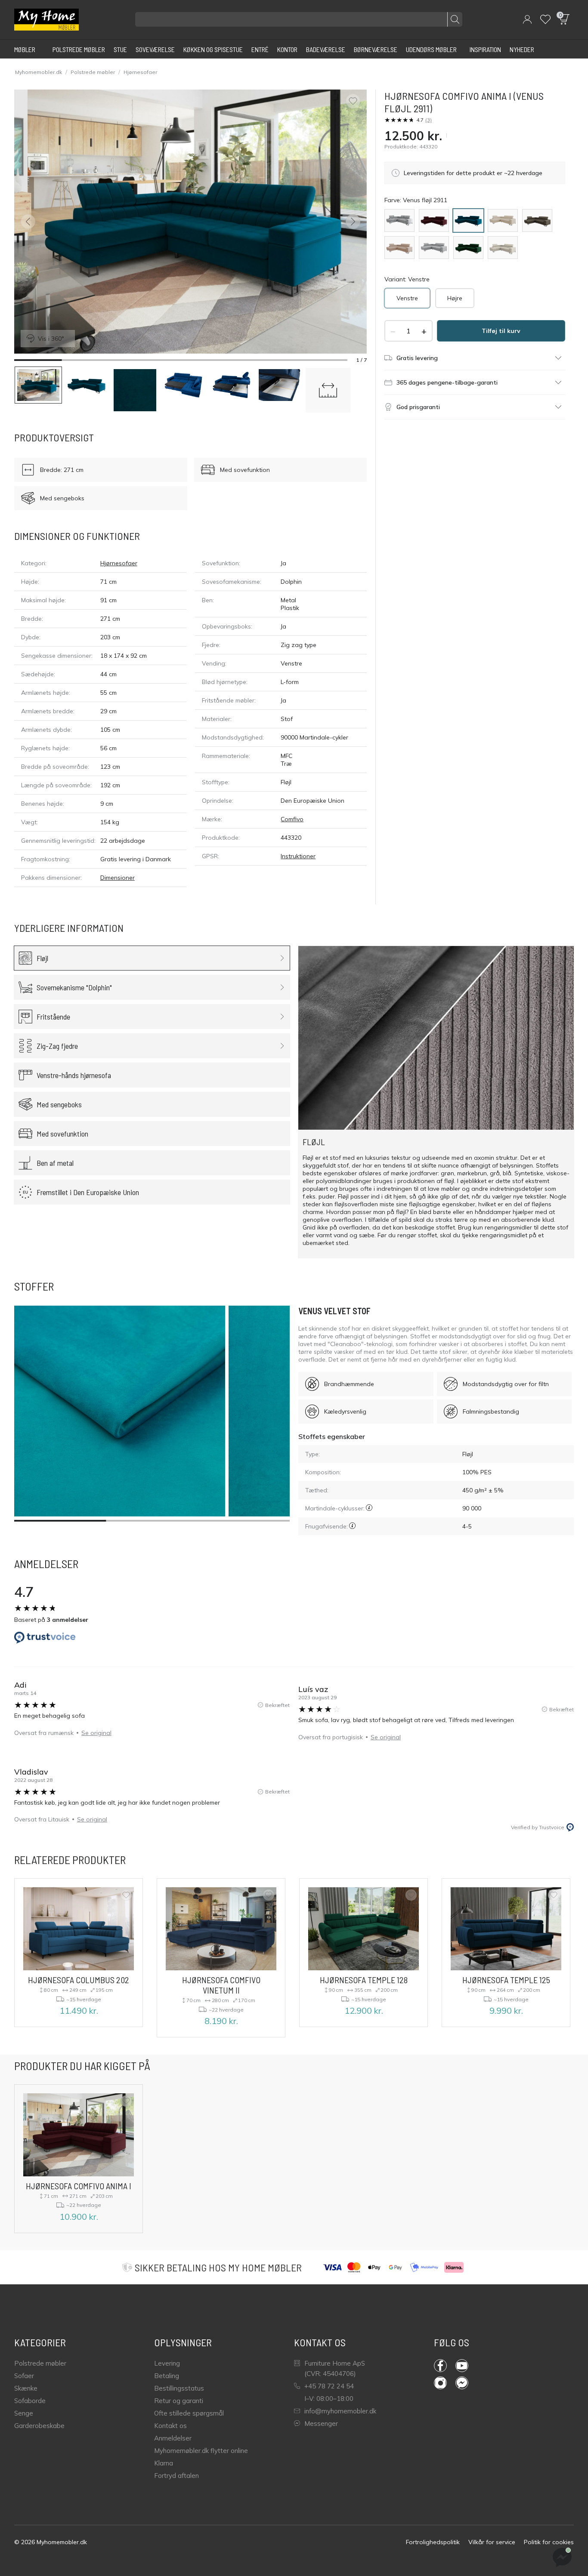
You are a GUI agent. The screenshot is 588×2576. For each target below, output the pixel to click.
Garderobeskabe (39, 2426)
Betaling (167, 2376)
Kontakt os (170, 2426)
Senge (24, 2413)
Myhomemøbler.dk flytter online (201, 2451)
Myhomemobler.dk (39, 72)
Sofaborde (30, 2401)
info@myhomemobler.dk (340, 2411)
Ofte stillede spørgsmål (189, 2413)
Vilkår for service (492, 2542)
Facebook (445, 2366)
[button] (527, 19)
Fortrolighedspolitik (433, 2542)
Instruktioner (298, 856)
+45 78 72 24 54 (329, 2386)
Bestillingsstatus (179, 2388)
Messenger (321, 2423)
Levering (167, 2363)
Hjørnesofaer (140, 72)
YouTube (466, 2366)
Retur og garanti (179, 2401)
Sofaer (24, 2376)
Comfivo (292, 819)
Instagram (445, 2383)
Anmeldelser (173, 2438)
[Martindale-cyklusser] (369, 1508)
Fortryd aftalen (176, 2476)
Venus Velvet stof (334, 1311)
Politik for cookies (549, 2542)
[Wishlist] (545, 19)
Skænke (26, 2388)
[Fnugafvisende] (352, 1526)
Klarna (164, 2463)
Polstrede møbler (93, 72)
